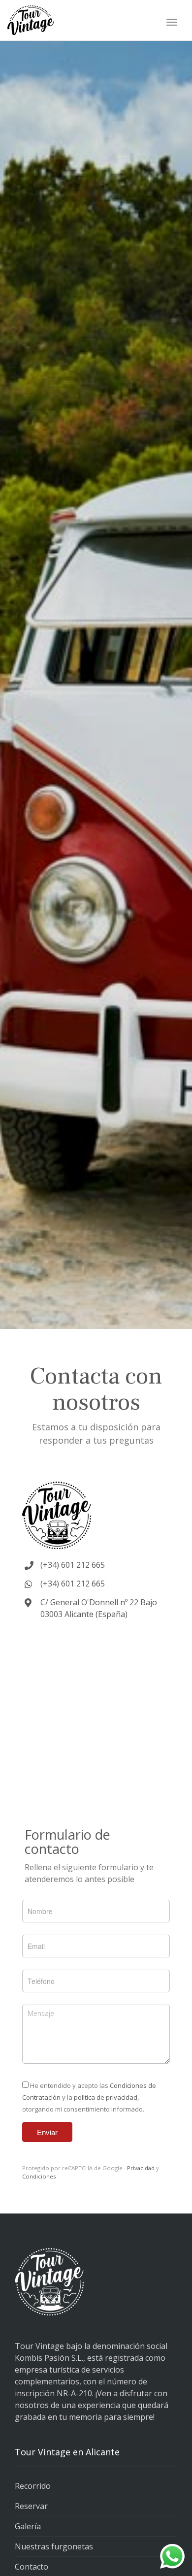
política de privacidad (106, 2097)
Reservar (31, 2506)
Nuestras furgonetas (54, 2546)
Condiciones (39, 2176)
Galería (28, 2526)
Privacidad (141, 2168)
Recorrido (33, 2486)
